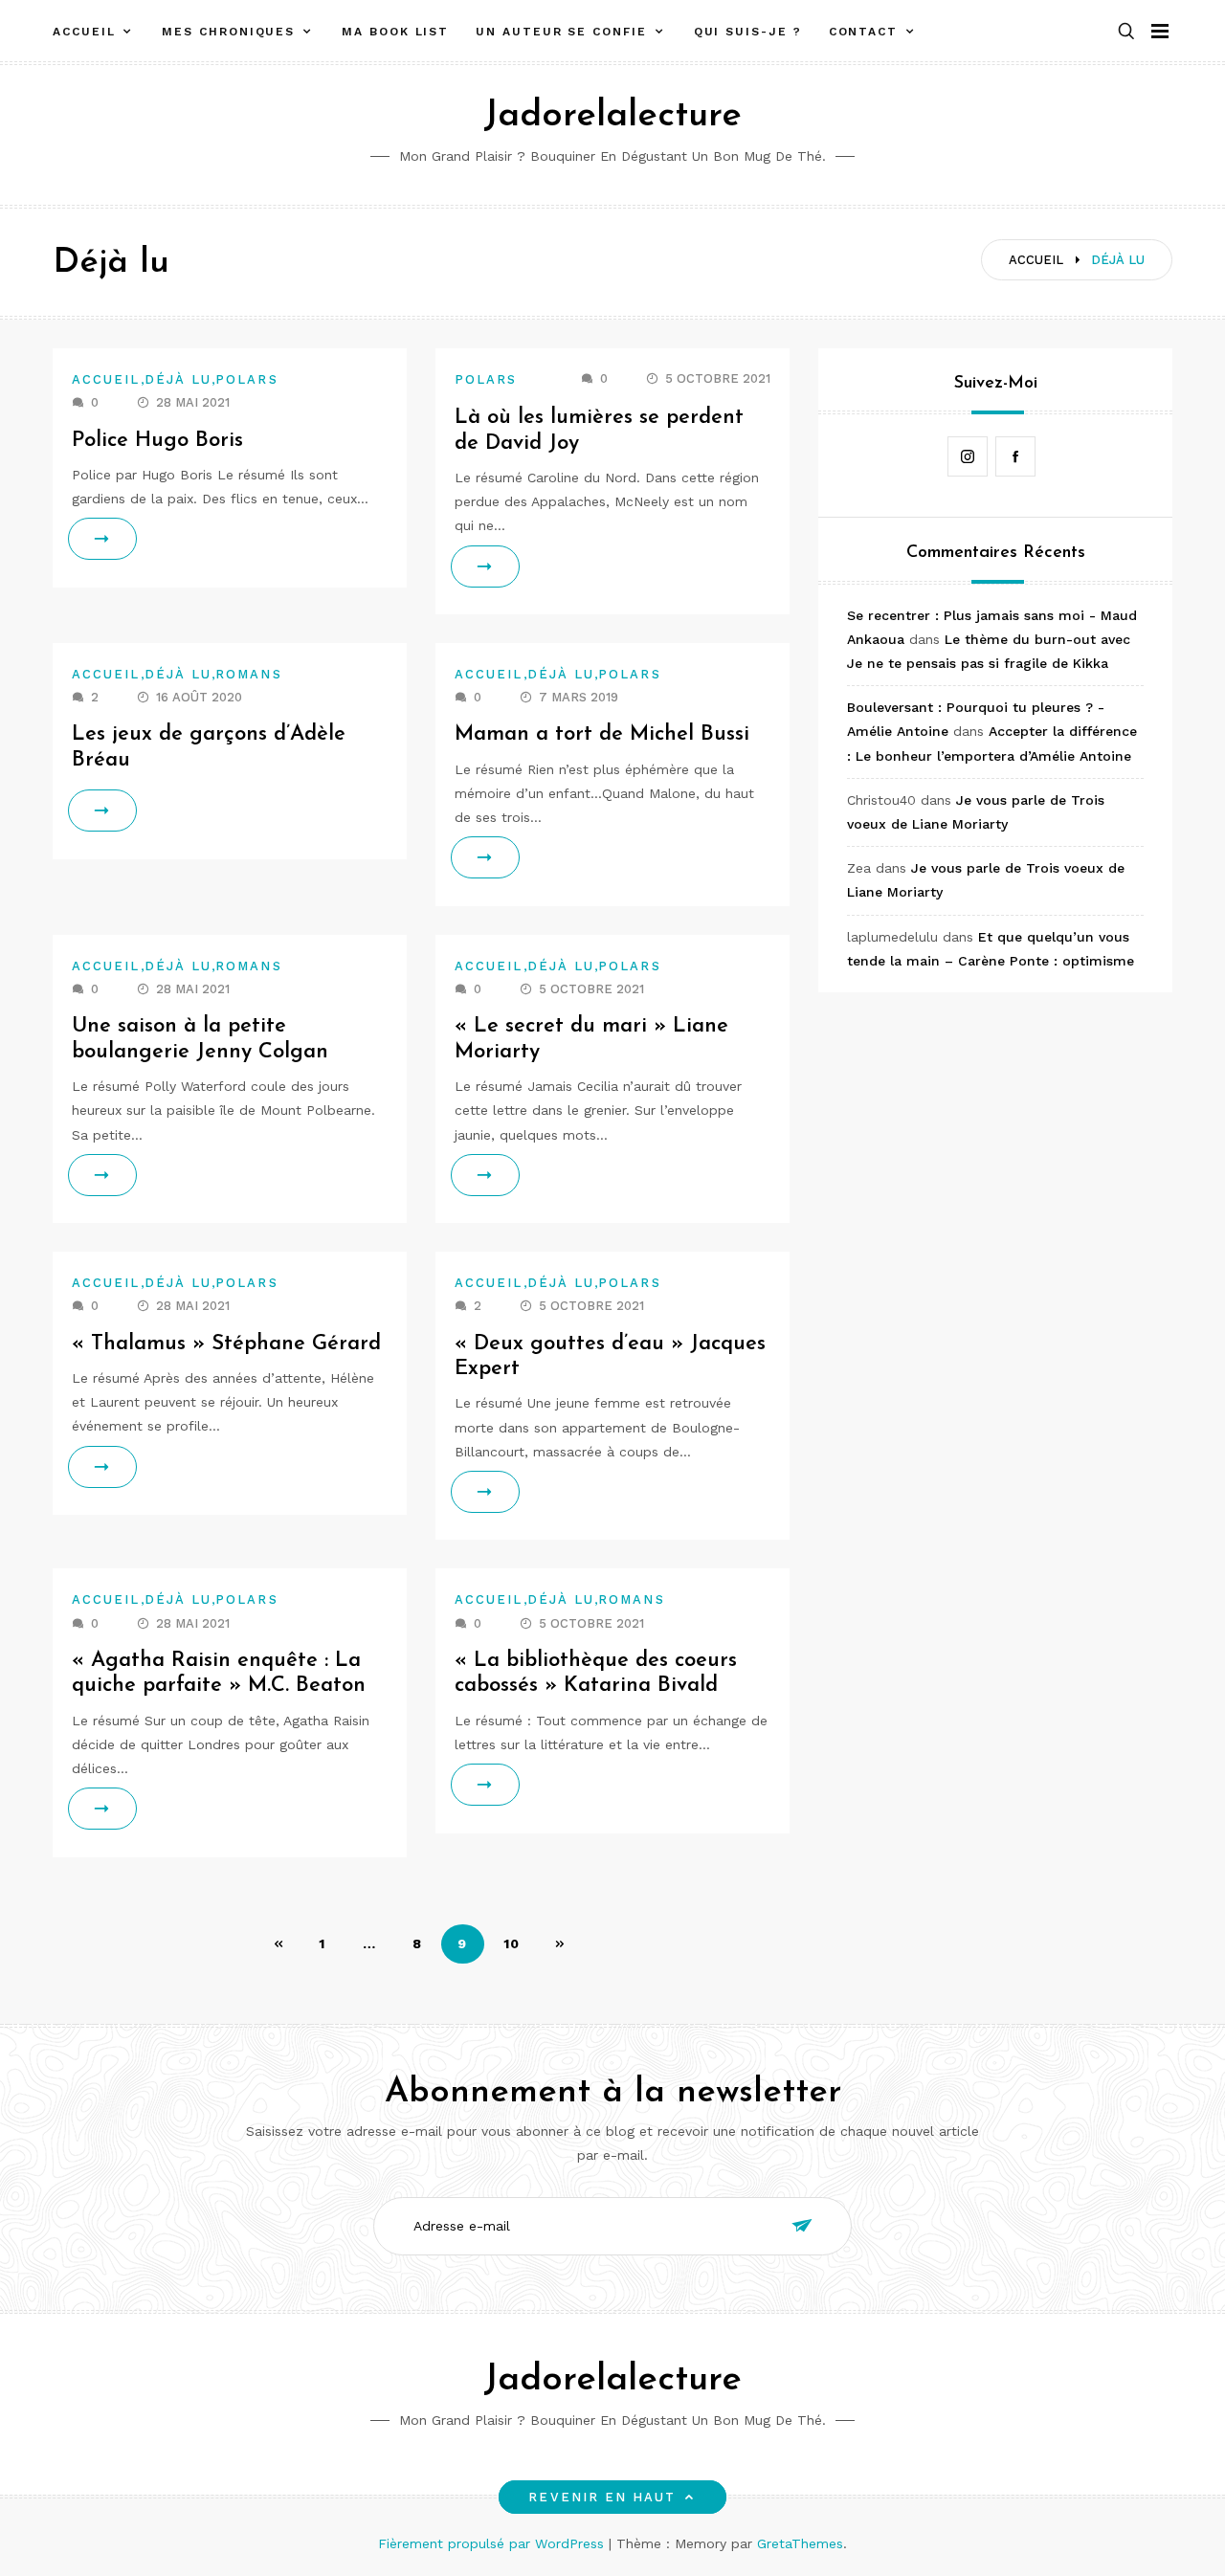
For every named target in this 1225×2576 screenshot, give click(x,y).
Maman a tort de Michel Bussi (602, 734)
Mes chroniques (228, 32)
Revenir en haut (602, 2497)
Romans (248, 674)
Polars (246, 379)
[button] (1126, 32)
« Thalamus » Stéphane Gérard (226, 1344)
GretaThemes (800, 2543)
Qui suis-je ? (748, 32)
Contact (863, 32)
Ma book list (395, 32)
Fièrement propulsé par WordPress (493, 2543)
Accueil (84, 32)
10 (512, 1943)
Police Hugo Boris (157, 441)
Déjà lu (178, 379)
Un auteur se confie (561, 32)
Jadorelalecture (612, 116)
